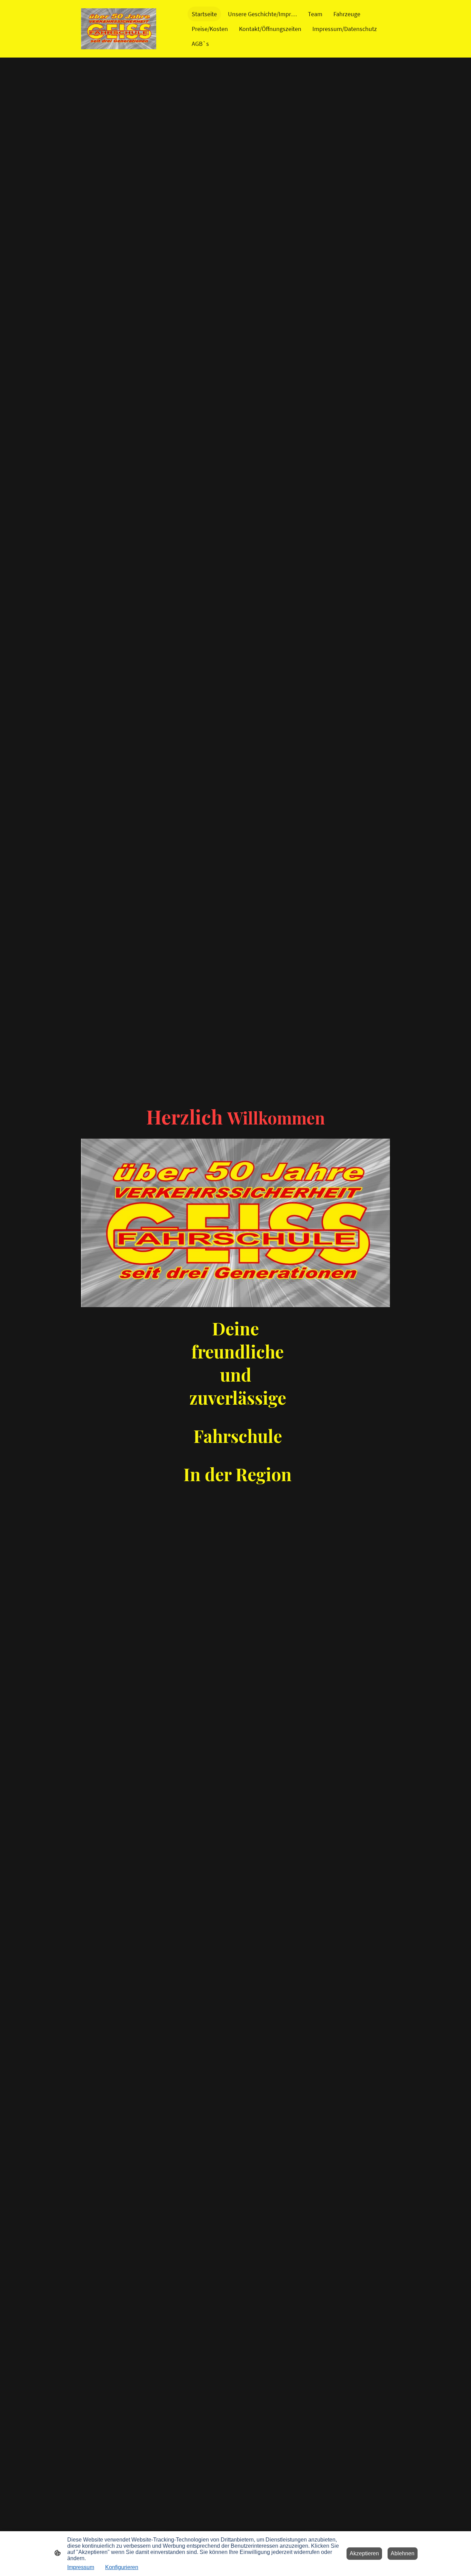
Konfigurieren (122, 2567)
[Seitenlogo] (119, 29)
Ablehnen (403, 2553)
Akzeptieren (364, 2553)
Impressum (81, 2567)
